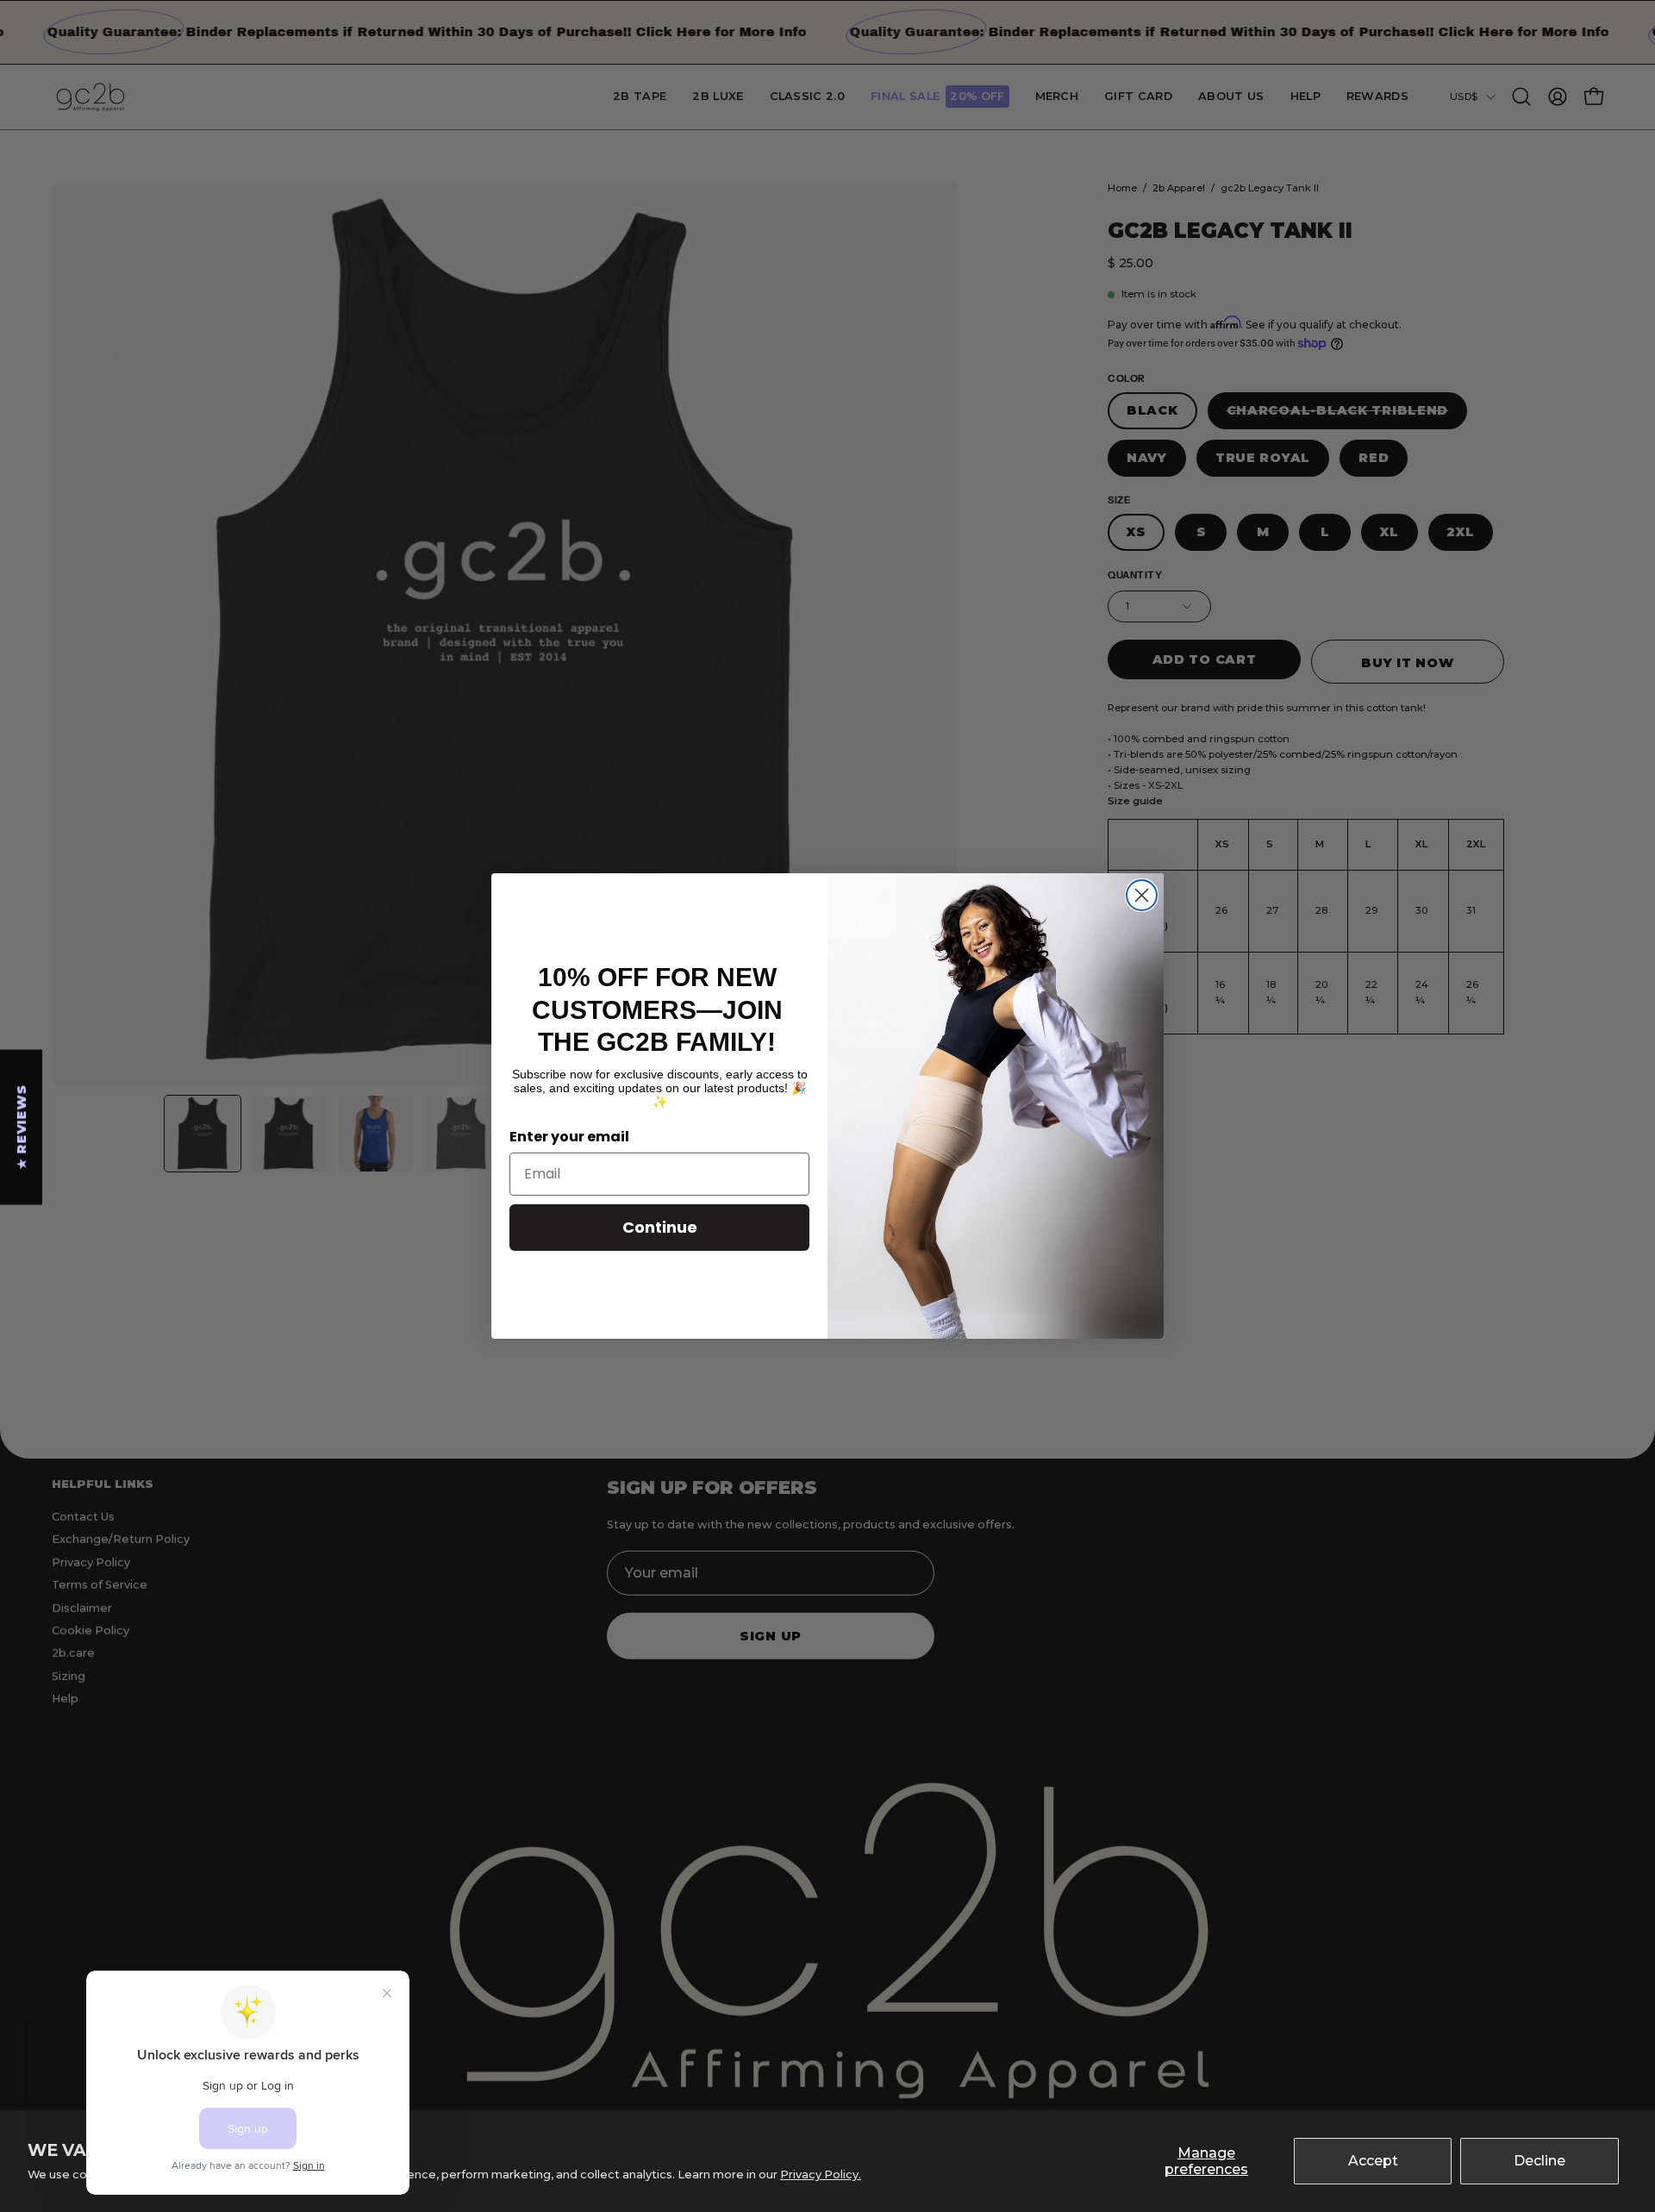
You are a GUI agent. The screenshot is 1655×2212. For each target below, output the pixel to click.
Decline (1539, 2161)
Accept (1373, 2161)
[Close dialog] (1142, 895)
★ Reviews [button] (22, 1127)
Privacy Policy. (821, 2175)
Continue (660, 1227)
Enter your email (569, 1137)
